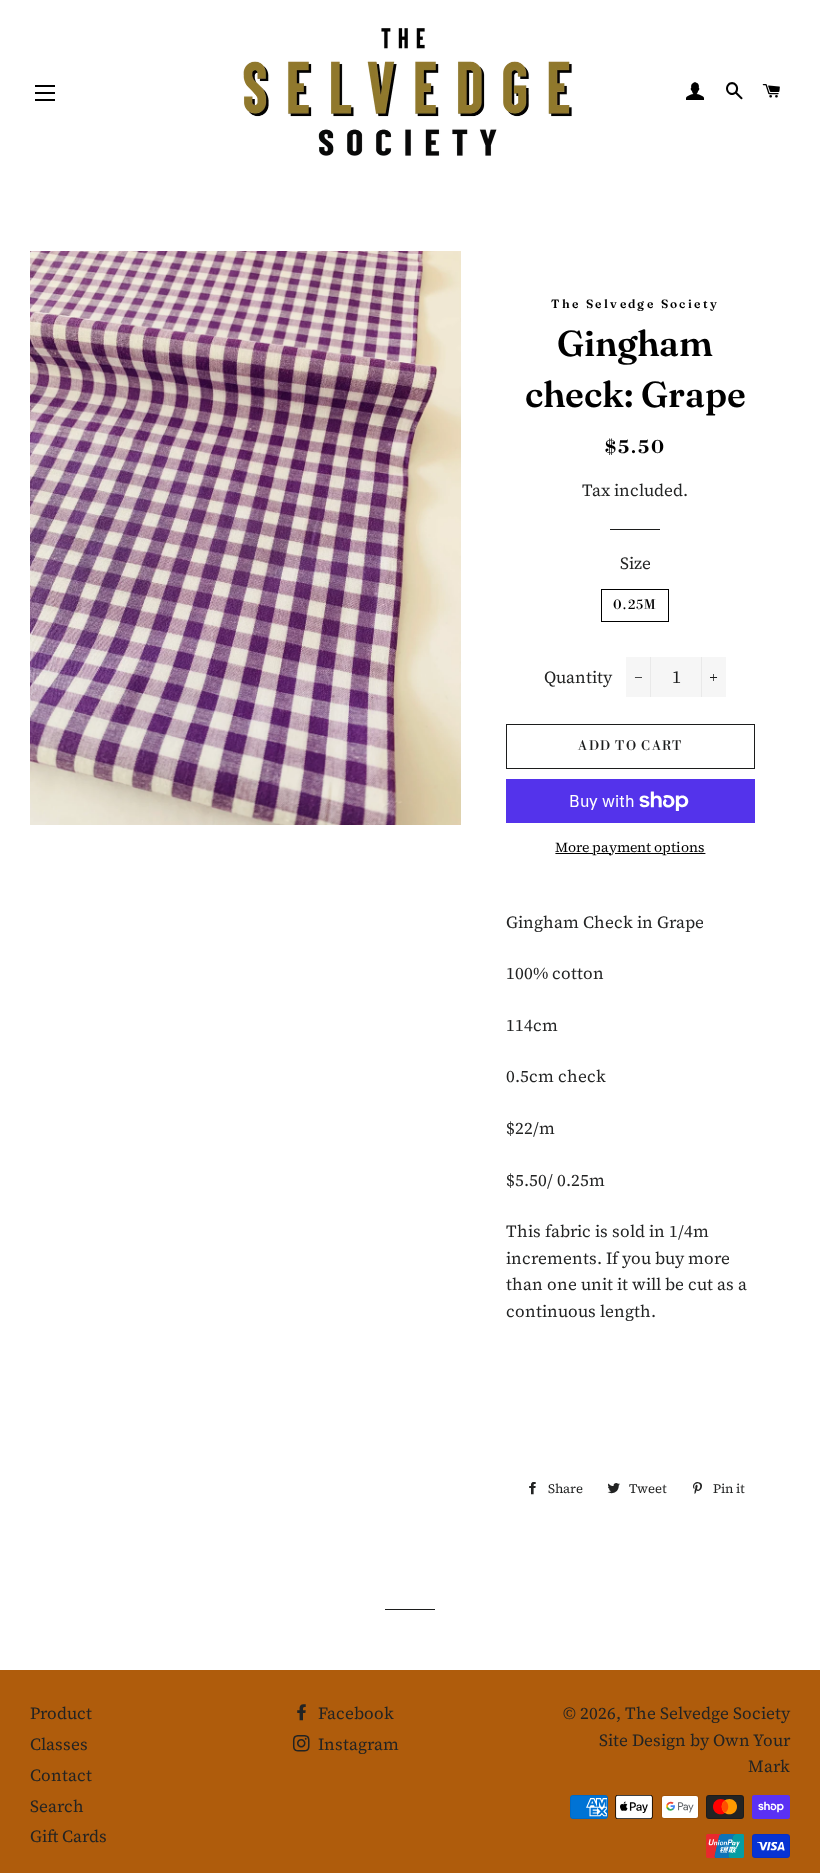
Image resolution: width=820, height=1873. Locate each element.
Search (57, 1806)
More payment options (630, 847)
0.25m (635, 605)
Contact (61, 1775)
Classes (59, 1744)
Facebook (354, 1713)
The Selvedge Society (707, 1713)
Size (635, 563)
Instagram (356, 1744)
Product (61, 1713)
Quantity (578, 677)
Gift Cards (68, 1836)
